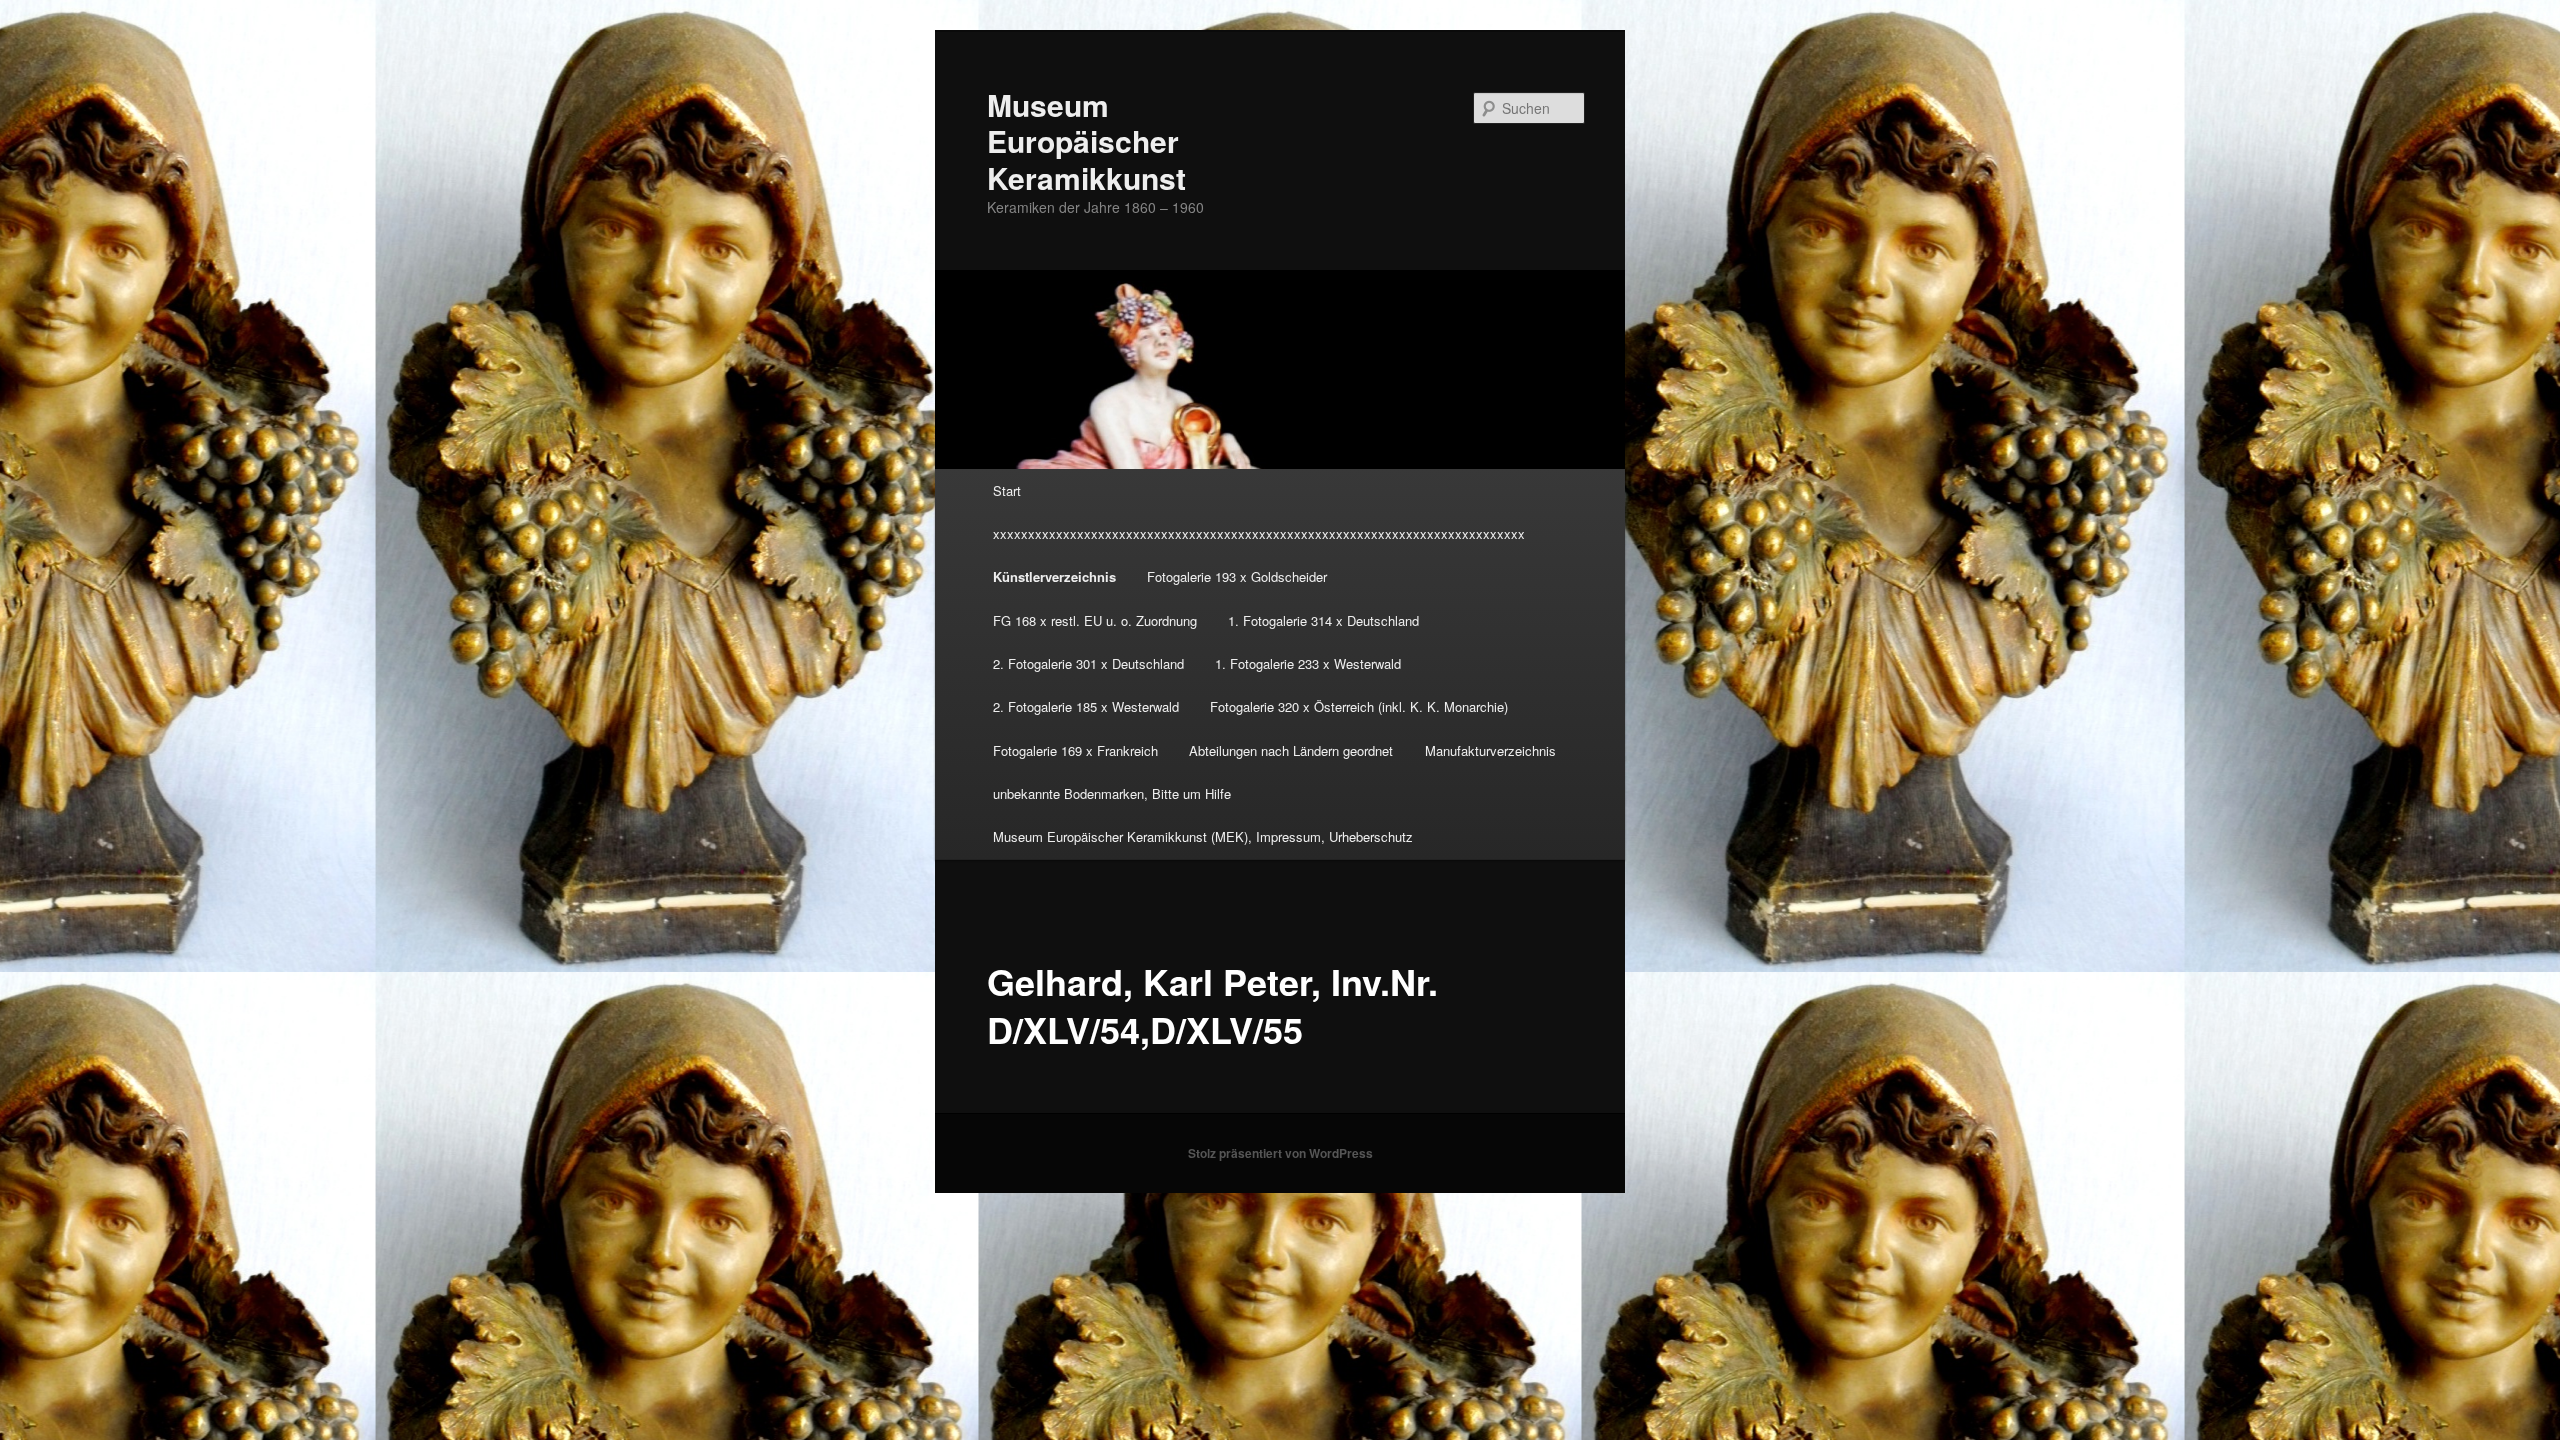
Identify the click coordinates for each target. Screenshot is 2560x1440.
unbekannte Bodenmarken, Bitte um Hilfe (1112, 793)
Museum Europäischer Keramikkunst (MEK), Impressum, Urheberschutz (1203, 836)
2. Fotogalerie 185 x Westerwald (1086, 706)
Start (1007, 490)
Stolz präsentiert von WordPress (1280, 1153)
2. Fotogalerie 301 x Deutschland (1088, 663)
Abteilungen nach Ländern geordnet (1291, 750)
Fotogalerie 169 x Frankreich (1075, 750)
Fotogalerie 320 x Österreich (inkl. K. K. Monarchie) (1359, 706)
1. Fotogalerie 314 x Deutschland (1323, 620)
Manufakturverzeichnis (1490, 750)
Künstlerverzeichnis (1054, 576)
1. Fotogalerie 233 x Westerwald (1308, 663)
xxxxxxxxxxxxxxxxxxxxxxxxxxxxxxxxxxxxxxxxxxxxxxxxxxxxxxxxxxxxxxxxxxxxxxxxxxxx (1259, 533)
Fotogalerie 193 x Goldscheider (1237, 576)
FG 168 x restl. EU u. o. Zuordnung (1095, 620)
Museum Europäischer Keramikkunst (1086, 141)
